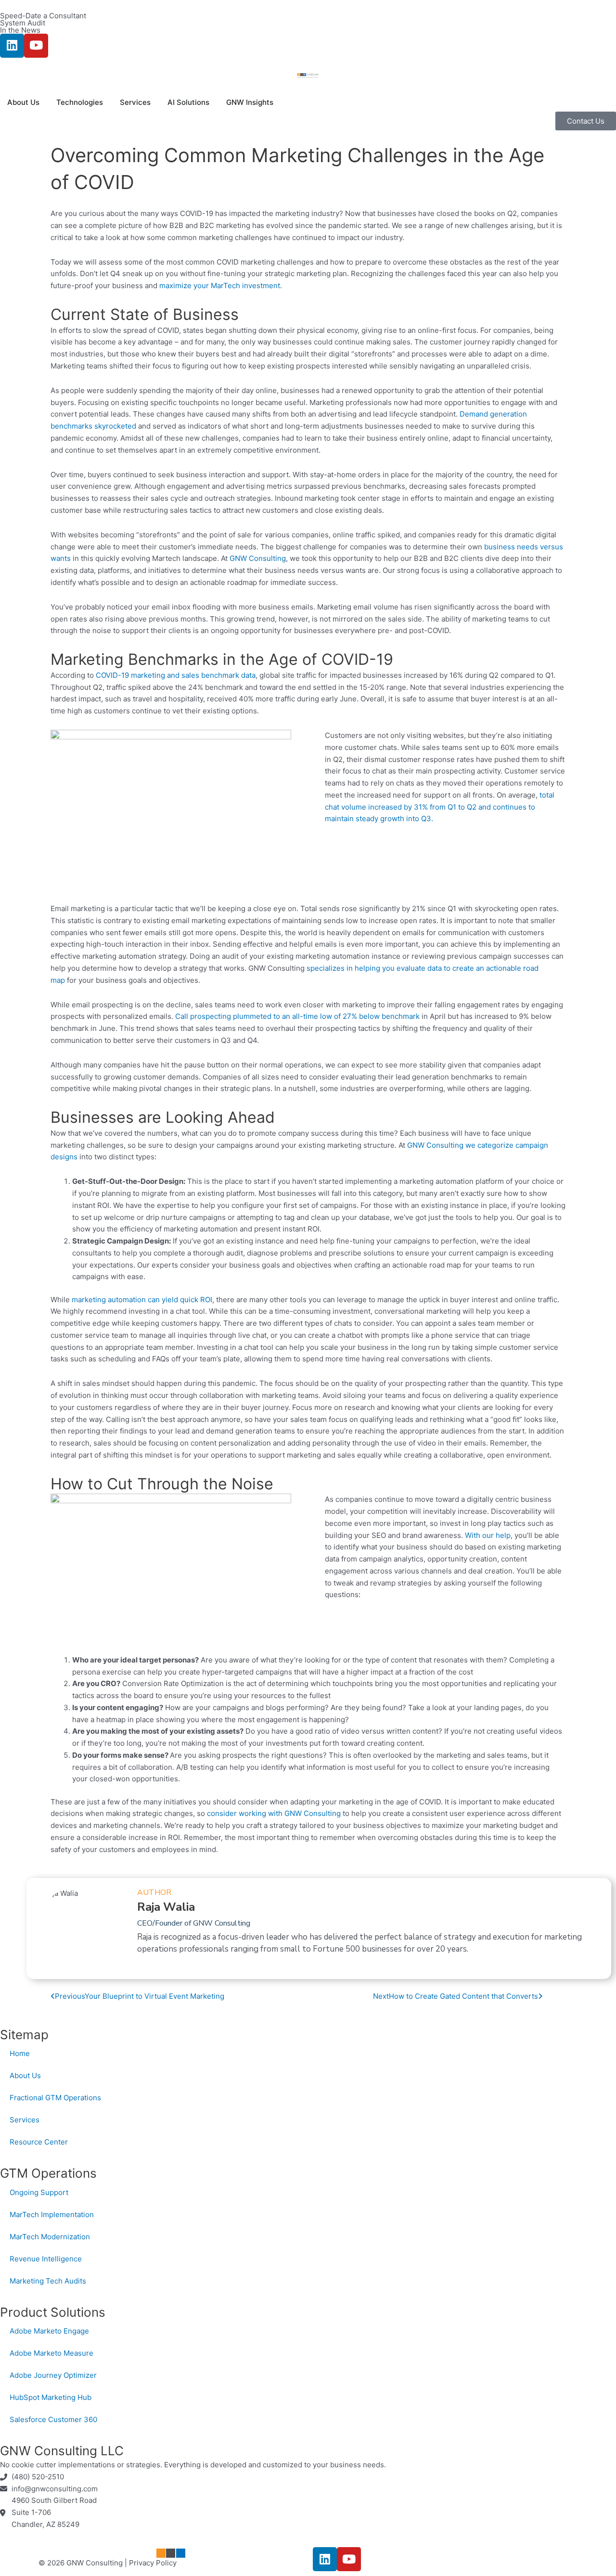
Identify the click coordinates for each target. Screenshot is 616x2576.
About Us (25, 2075)
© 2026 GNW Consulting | (84, 2563)
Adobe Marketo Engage (49, 2331)
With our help (488, 1535)
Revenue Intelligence (46, 2259)
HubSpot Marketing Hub (51, 2397)
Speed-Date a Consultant (43, 16)
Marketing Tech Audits (48, 2281)
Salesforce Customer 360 (53, 2419)
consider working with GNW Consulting (274, 1813)
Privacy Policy (153, 2563)
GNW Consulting (258, 558)
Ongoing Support (39, 2192)
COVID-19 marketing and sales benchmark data (176, 675)
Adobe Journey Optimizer (53, 2375)
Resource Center (39, 2142)
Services (25, 2120)
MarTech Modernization (50, 2237)
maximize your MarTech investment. (221, 286)
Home (20, 2053)
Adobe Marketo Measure (51, 2353)
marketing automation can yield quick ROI (142, 1300)
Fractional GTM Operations (55, 2098)
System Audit (23, 23)
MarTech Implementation (52, 2214)
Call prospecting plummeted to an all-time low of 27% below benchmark (297, 1016)
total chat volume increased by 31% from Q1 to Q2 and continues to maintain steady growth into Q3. (440, 807)
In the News (20, 30)
